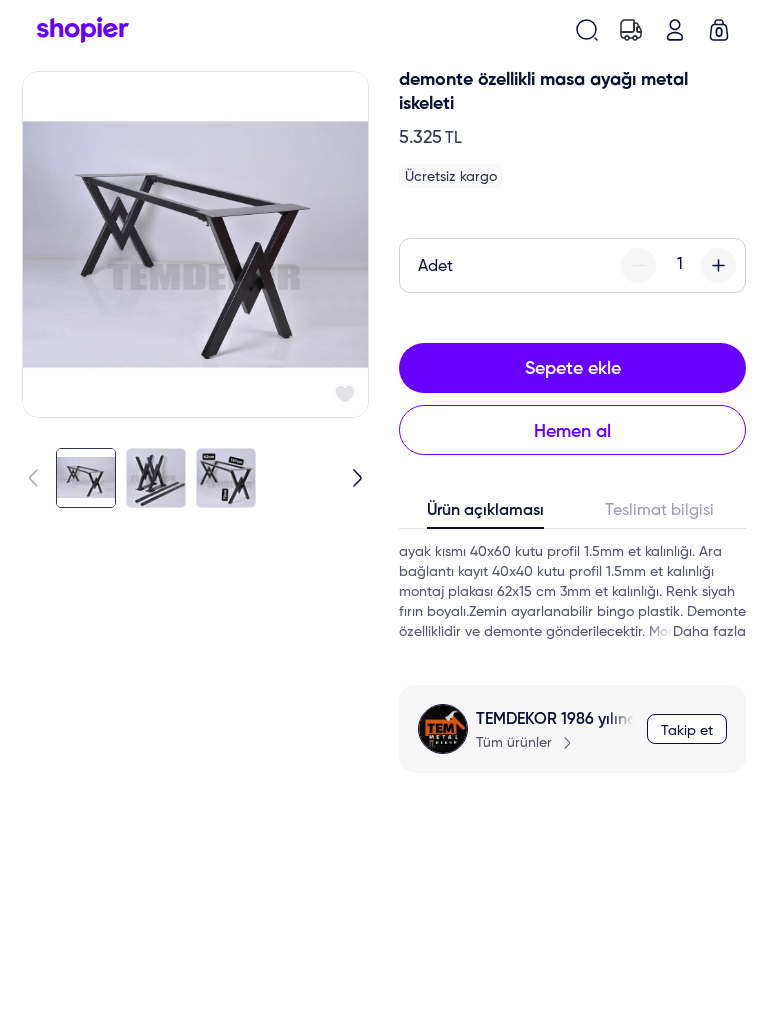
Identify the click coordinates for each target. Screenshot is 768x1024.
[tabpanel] (572, 592)
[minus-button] (638, 265)
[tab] (486, 515)
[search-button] (587, 30)
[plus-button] (718, 265)
